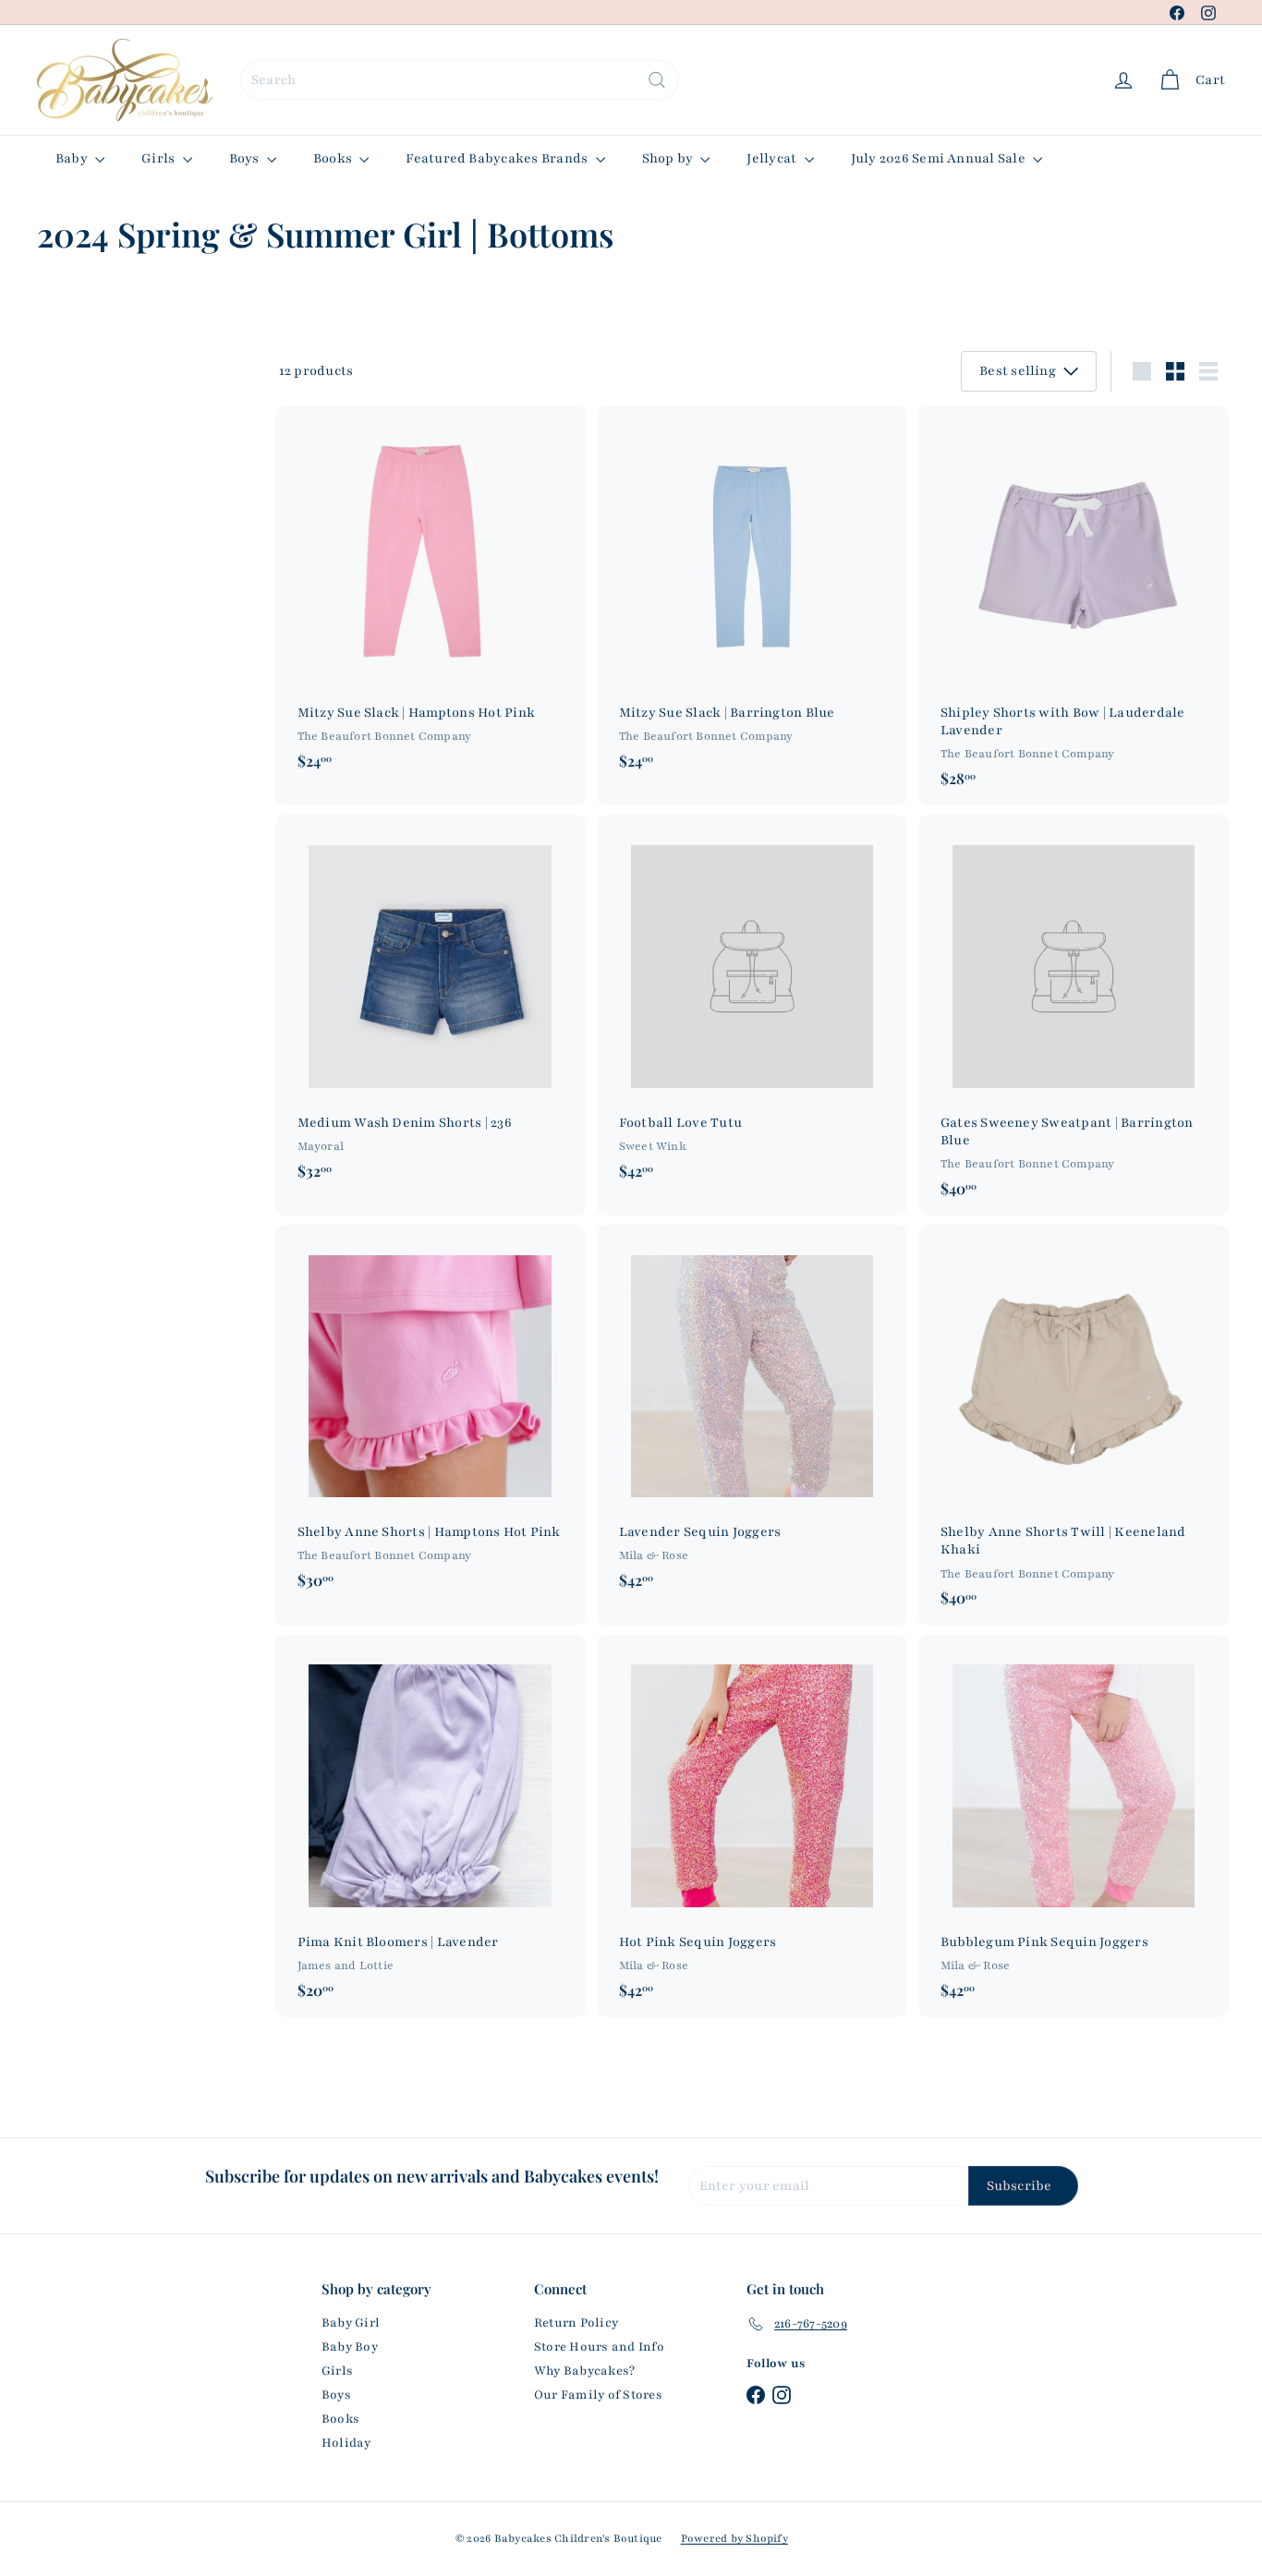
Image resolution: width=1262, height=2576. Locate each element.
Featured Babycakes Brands (498, 158)
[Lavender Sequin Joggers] (752, 1416)
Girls (159, 158)
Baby (73, 158)
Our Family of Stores (598, 2395)
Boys (246, 158)
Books (334, 158)
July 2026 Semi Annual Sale (940, 158)
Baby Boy (350, 2347)
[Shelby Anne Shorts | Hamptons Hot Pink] (431, 1416)
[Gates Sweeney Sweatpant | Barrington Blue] (1074, 1015)
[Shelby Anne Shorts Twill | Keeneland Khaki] (1074, 1425)
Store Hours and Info (599, 2347)
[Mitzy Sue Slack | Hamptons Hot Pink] (431, 597)
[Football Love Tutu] (752, 1006)
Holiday (346, 2443)
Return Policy (576, 2323)
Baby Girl (351, 2323)
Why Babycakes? (584, 2371)
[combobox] (460, 80)
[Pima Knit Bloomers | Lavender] (431, 1826)
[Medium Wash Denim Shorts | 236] (431, 1006)
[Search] (657, 80)
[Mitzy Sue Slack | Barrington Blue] (752, 597)
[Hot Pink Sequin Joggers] (752, 1826)
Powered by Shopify (734, 2538)
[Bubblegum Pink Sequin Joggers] (1074, 1826)
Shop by (669, 158)
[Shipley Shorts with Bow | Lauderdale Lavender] (1074, 606)
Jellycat (773, 158)
